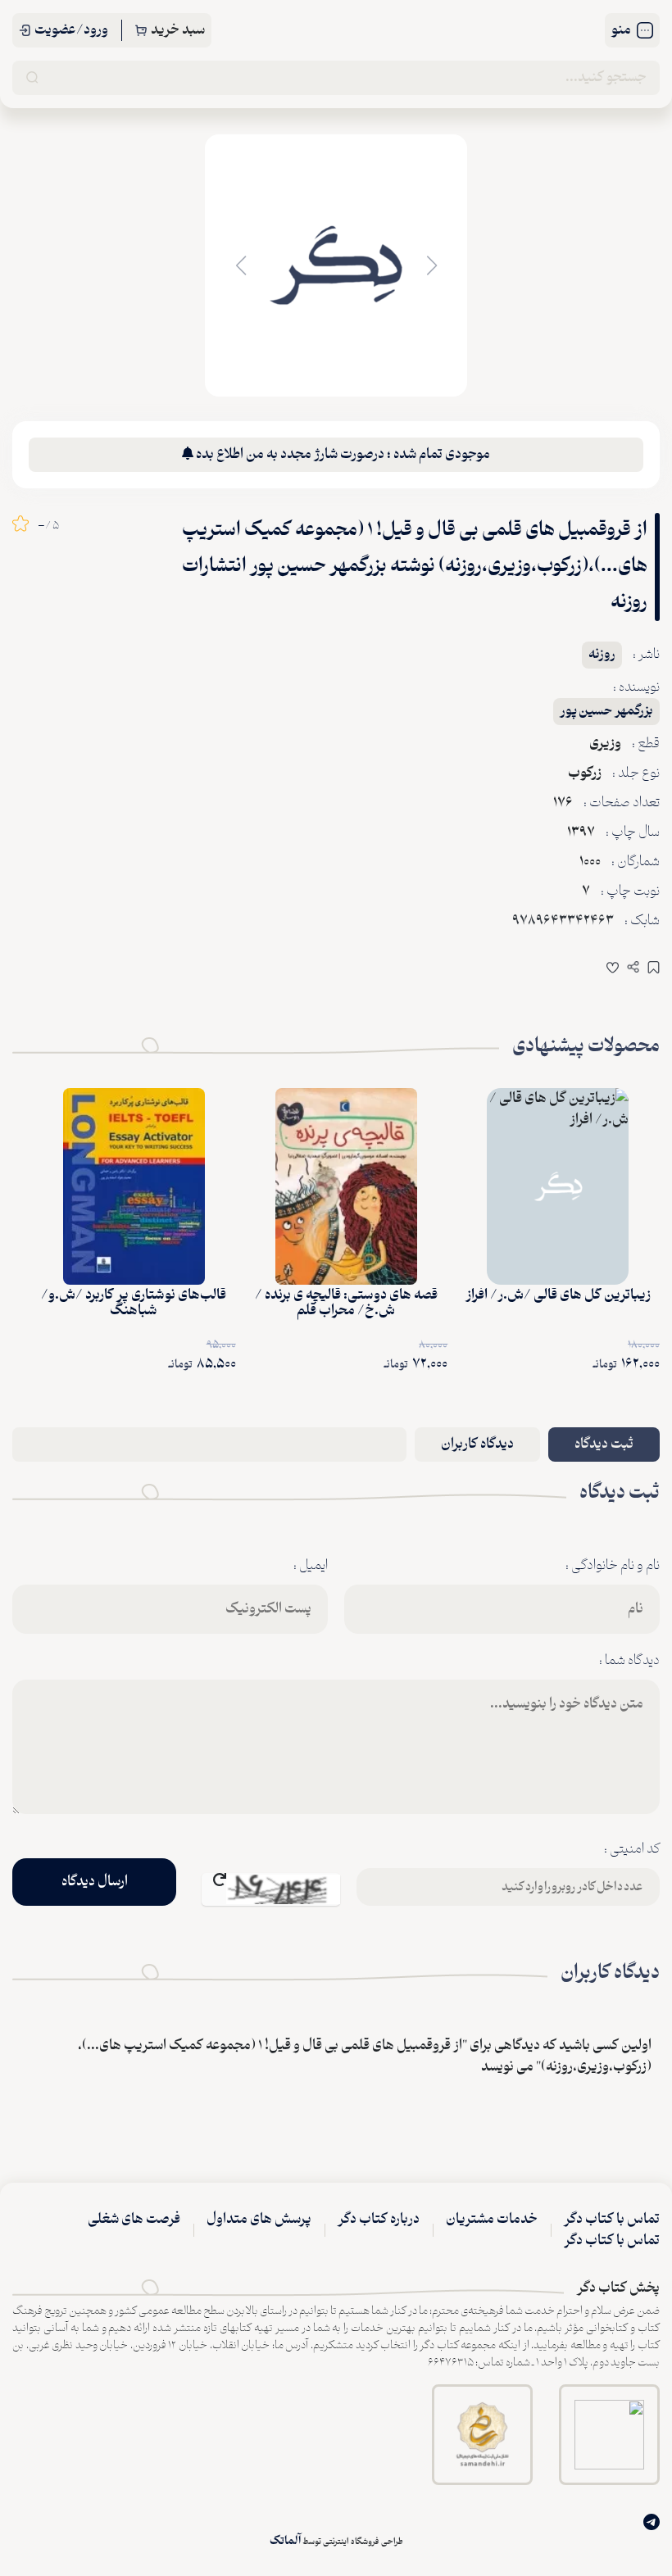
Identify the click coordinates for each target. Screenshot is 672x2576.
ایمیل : (311, 1566)
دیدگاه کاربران (477, 1444)
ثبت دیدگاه (604, 1444)
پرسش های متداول (259, 2220)
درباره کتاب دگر (379, 2220)
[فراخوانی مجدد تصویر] (271, 1889)
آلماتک (285, 2541)
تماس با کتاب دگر (612, 2220)
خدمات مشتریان (492, 2220)
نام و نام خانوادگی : (613, 1566)
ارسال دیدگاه (95, 1882)
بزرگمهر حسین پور (606, 712)
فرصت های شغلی (134, 2220)
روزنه (602, 655)
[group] (336, 265)
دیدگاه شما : (629, 1661)
